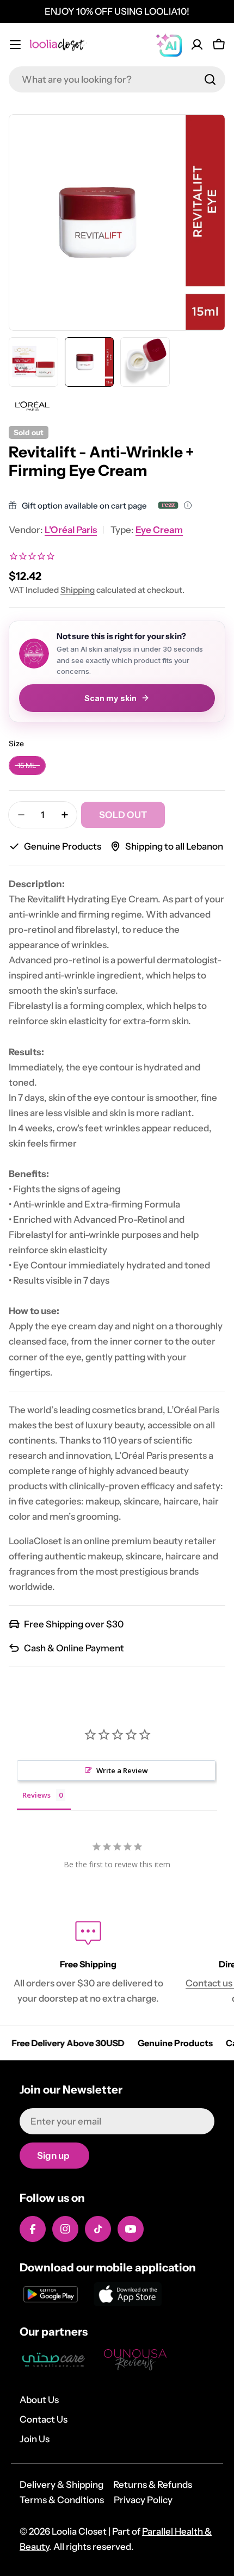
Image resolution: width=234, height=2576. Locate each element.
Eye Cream (159, 530)
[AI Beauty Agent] (169, 45)
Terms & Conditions (62, 2500)
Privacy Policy (143, 2500)
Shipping (78, 590)
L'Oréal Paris (71, 530)
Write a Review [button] (122, 1770)
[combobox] (117, 79)
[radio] (27, 766)
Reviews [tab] (36, 1795)
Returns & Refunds (153, 2485)
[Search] (210, 79)
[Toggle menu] (15, 45)
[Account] (197, 45)
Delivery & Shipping (61, 2485)
